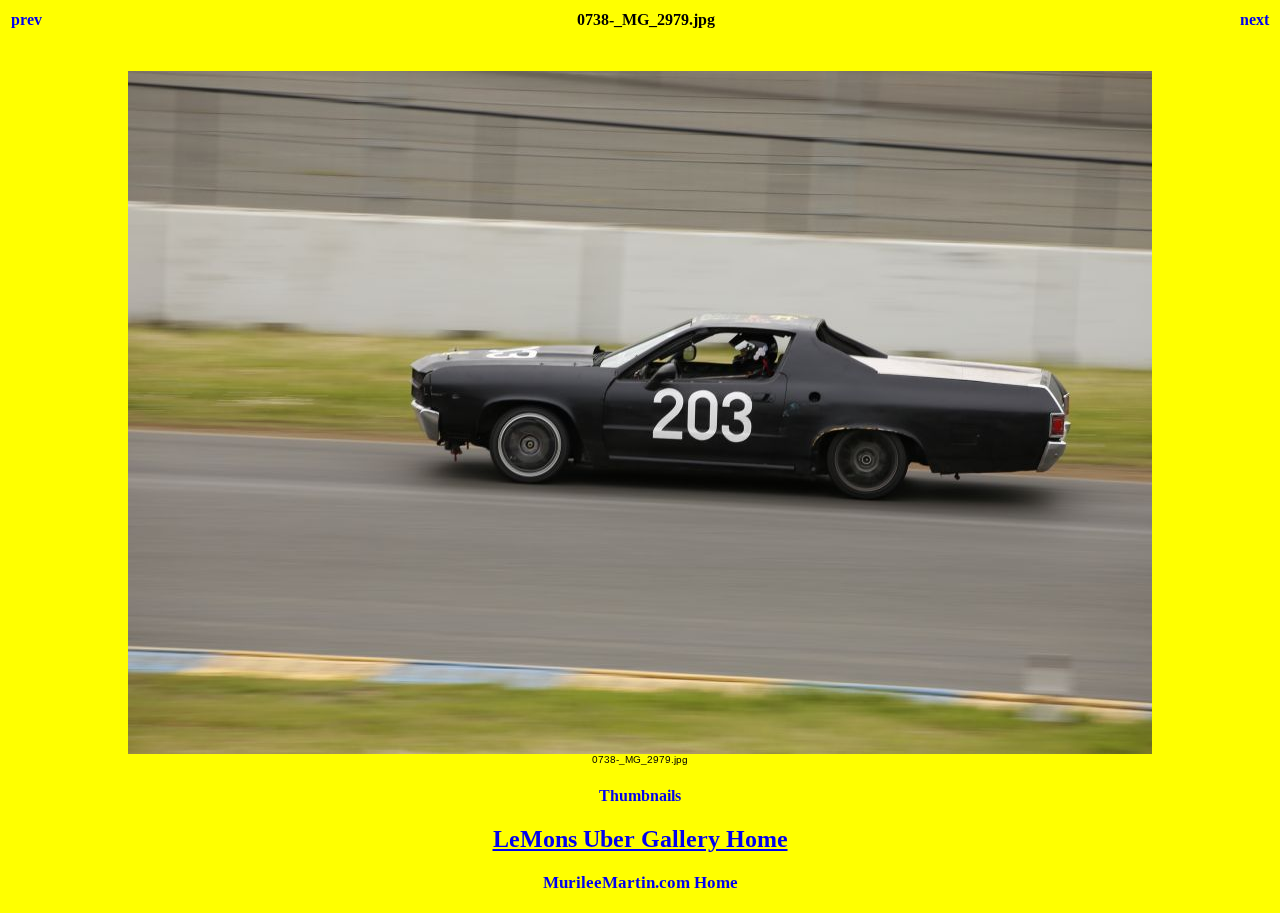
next (1254, 19)
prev (26, 19)
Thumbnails (640, 795)
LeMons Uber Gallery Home (640, 839)
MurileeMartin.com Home (640, 882)
